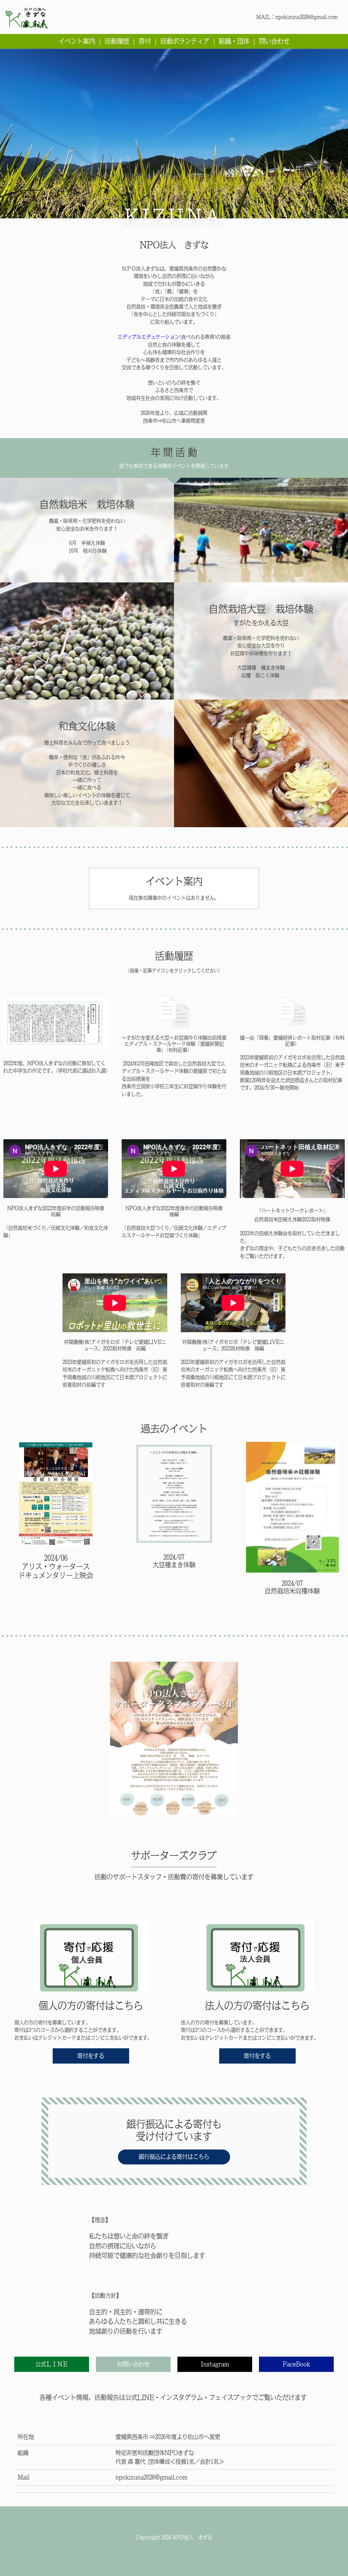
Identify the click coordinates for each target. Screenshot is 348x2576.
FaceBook (297, 2364)
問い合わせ (274, 41)
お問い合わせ (133, 2364)
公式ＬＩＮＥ (52, 2364)
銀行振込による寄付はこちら (174, 2157)
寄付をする (91, 2056)
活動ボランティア (185, 41)
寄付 (145, 41)
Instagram (215, 2364)
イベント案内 (77, 41)
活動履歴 (117, 41)
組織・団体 (234, 41)
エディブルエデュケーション (149, 337)
